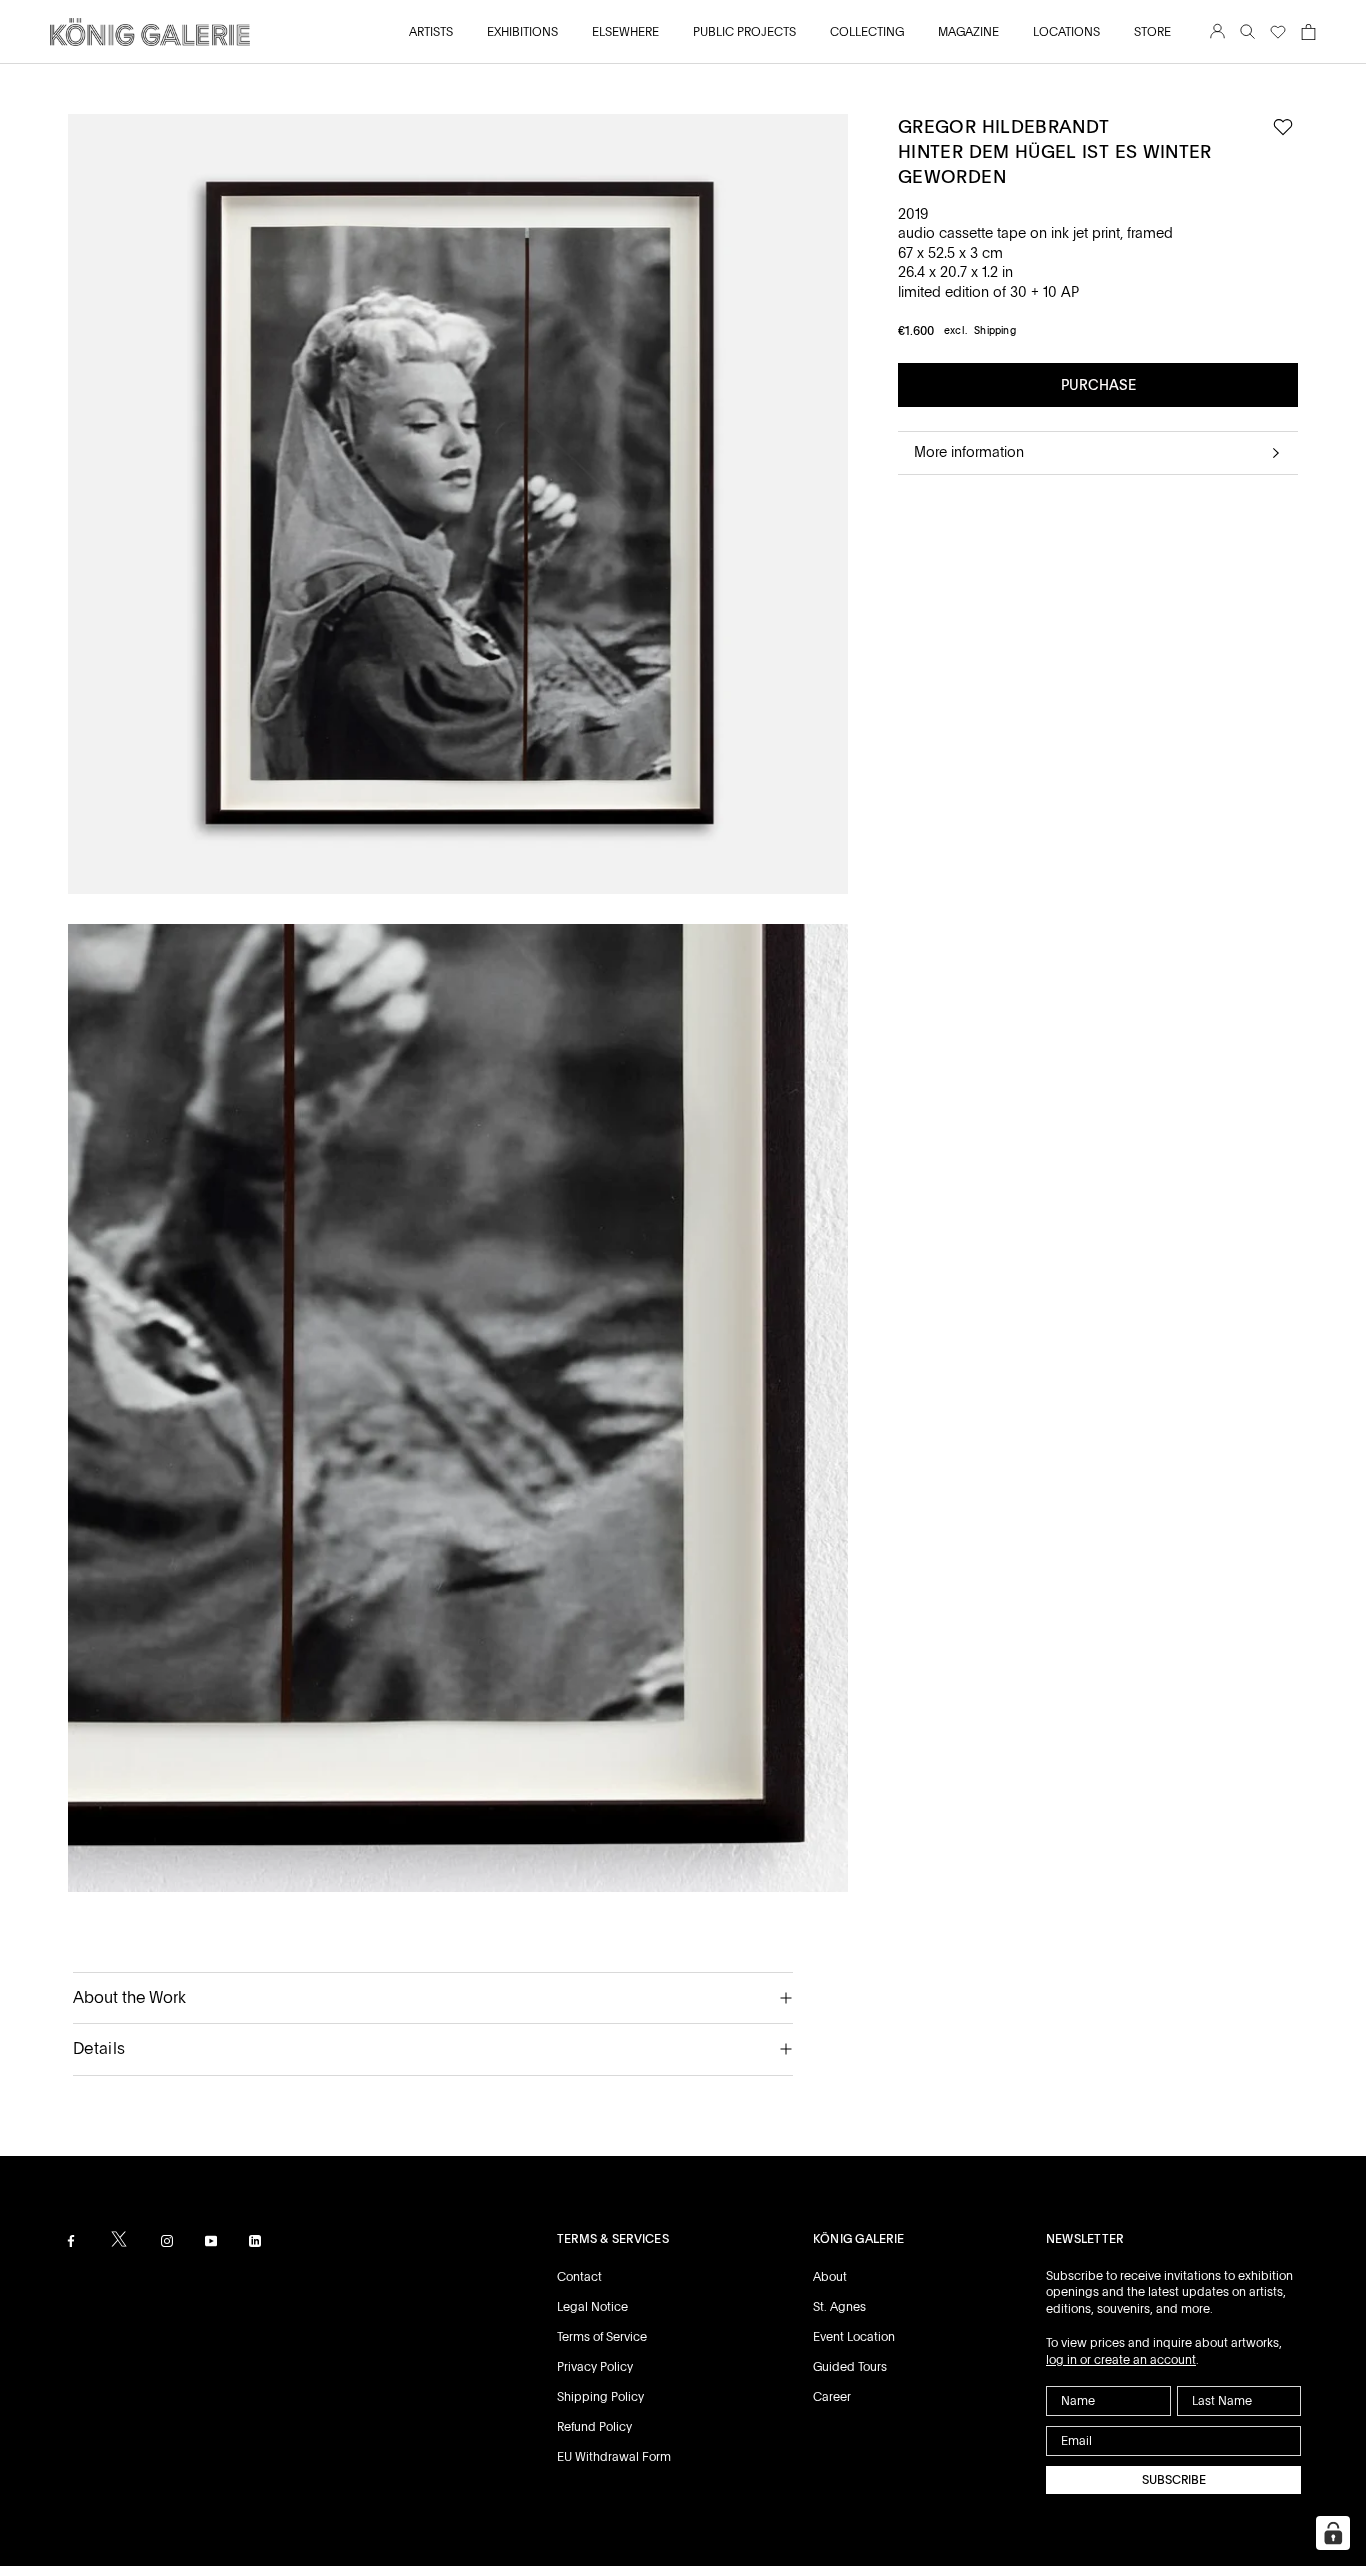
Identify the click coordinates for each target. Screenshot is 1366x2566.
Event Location (854, 2337)
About (830, 2277)
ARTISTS (431, 32)
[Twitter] (119, 2239)
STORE (1152, 32)
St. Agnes (839, 2307)
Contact (579, 2277)
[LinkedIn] (255, 2240)
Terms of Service (602, 2337)
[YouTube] (211, 2240)
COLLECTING (867, 32)
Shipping (995, 330)
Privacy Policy (595, 2367)
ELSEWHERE (625, 32)
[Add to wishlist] (1283, 127)
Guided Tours (850, 2367)
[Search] (1247, 32)
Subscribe (1174, 2480)
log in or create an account (1121, 2360)
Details (99, 2048)
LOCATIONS (1066, 32)
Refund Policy (594, 2427)
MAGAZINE (968, 32)
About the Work (129, 1997)
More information (969, 452)
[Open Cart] (1308, 32)
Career (832, 2397)
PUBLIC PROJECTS (744, 32)
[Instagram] (167, 2240)
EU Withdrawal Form (614, 2457)
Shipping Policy (600, 2397)
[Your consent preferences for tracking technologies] (1333, 2533)
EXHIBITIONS (522, 32)
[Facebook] (71, 2240)
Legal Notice (592, 2307)
